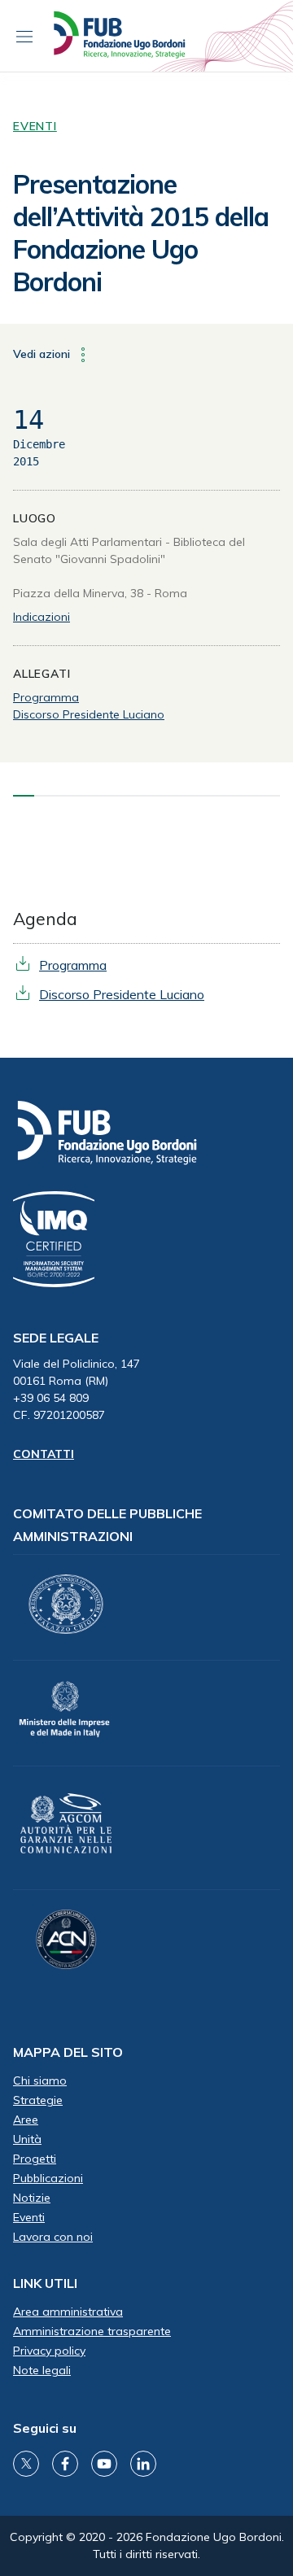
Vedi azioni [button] (43, 353)
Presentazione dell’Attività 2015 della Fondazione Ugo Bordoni (141, 233)
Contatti (44, 1454)
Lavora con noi (53, 2237)
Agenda (45, 919)
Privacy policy (49, 2351)
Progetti (35, 2159)
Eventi (35, 126)
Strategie (38, 2100)
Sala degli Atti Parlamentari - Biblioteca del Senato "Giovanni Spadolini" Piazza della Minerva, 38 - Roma (129, 568)
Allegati (42, 674)
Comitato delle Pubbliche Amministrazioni (107, 1525)
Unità (27, 2139)
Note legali (42, 2370)
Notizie (32, 2198)
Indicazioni (42, 617)
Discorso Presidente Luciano (89, 714)
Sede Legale (56, 1338)
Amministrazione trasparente (92, 2331)
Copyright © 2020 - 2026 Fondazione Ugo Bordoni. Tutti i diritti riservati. (147, 2545)
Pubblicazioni (48, 2178)
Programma (46, 697)
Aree (26, 2120)
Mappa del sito (68, 2052)
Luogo (35, 518)
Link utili (45, 2283)
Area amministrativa (68, 2312)
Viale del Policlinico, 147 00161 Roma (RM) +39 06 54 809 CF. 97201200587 (77, 1389)
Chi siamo (40, 2080)
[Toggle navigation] (24, 36)
